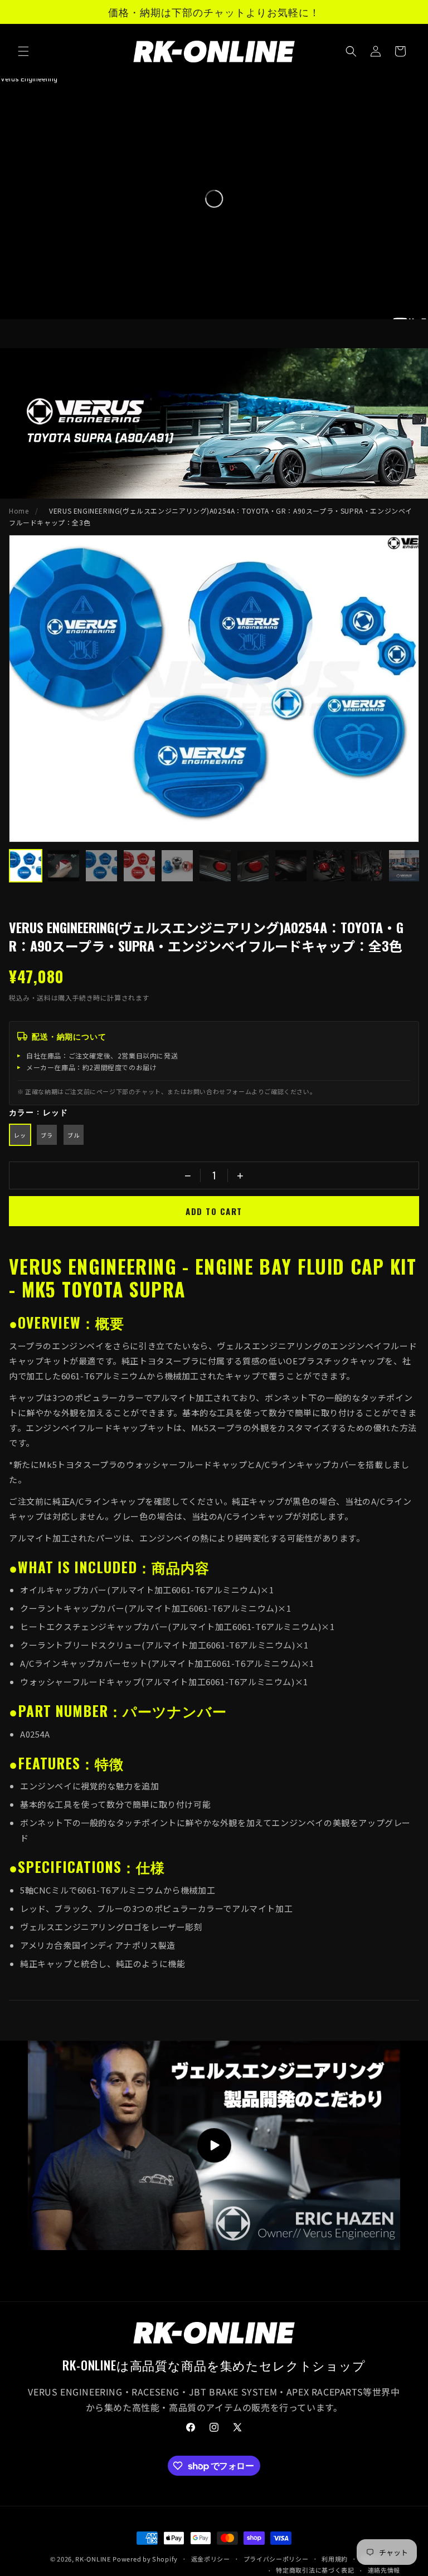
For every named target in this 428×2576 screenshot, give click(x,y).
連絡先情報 (384, 2570)
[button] (23, 51)
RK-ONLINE (93, 2559)
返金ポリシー (211, 2559)
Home (19, 511)
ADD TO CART (214, 1211)
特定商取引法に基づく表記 (315, 2570)
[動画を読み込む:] (214, 2145)
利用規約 (335, 2559)
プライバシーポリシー (276, 2559)
